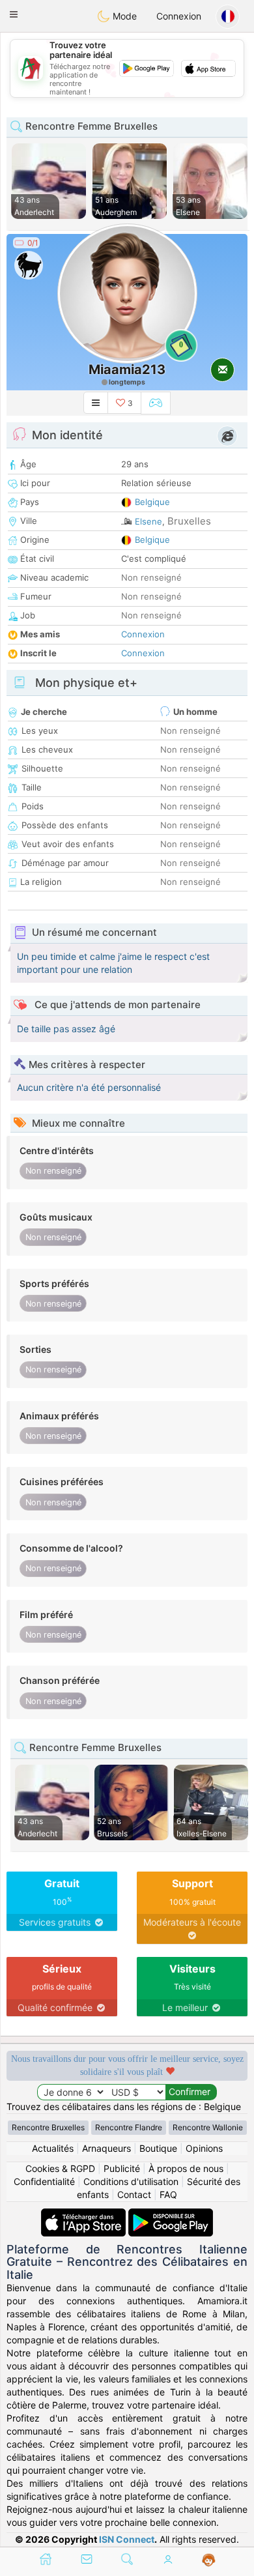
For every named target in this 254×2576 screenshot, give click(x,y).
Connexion (179, 16)
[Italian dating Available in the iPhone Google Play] (171, 2215)
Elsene (148, 521)
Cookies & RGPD (60, 2168)
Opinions (204, 2148)
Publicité (122, 2168)
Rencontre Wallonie (208, 2127)
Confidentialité (44, 2181)
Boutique (158, 2148)
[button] (14, 14)
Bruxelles (189, 521)
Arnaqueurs (106, 2148)
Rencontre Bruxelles (48, 2127)
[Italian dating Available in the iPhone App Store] (85, 2215)
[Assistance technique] (209, 2560)
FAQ (168, 2194)
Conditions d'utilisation (131, 2181)
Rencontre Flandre (129, 2127)
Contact (134, 2194)
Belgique (152, 502)
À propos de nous (186, 2168)
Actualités (53, 2148)
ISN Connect (127, 2539)
